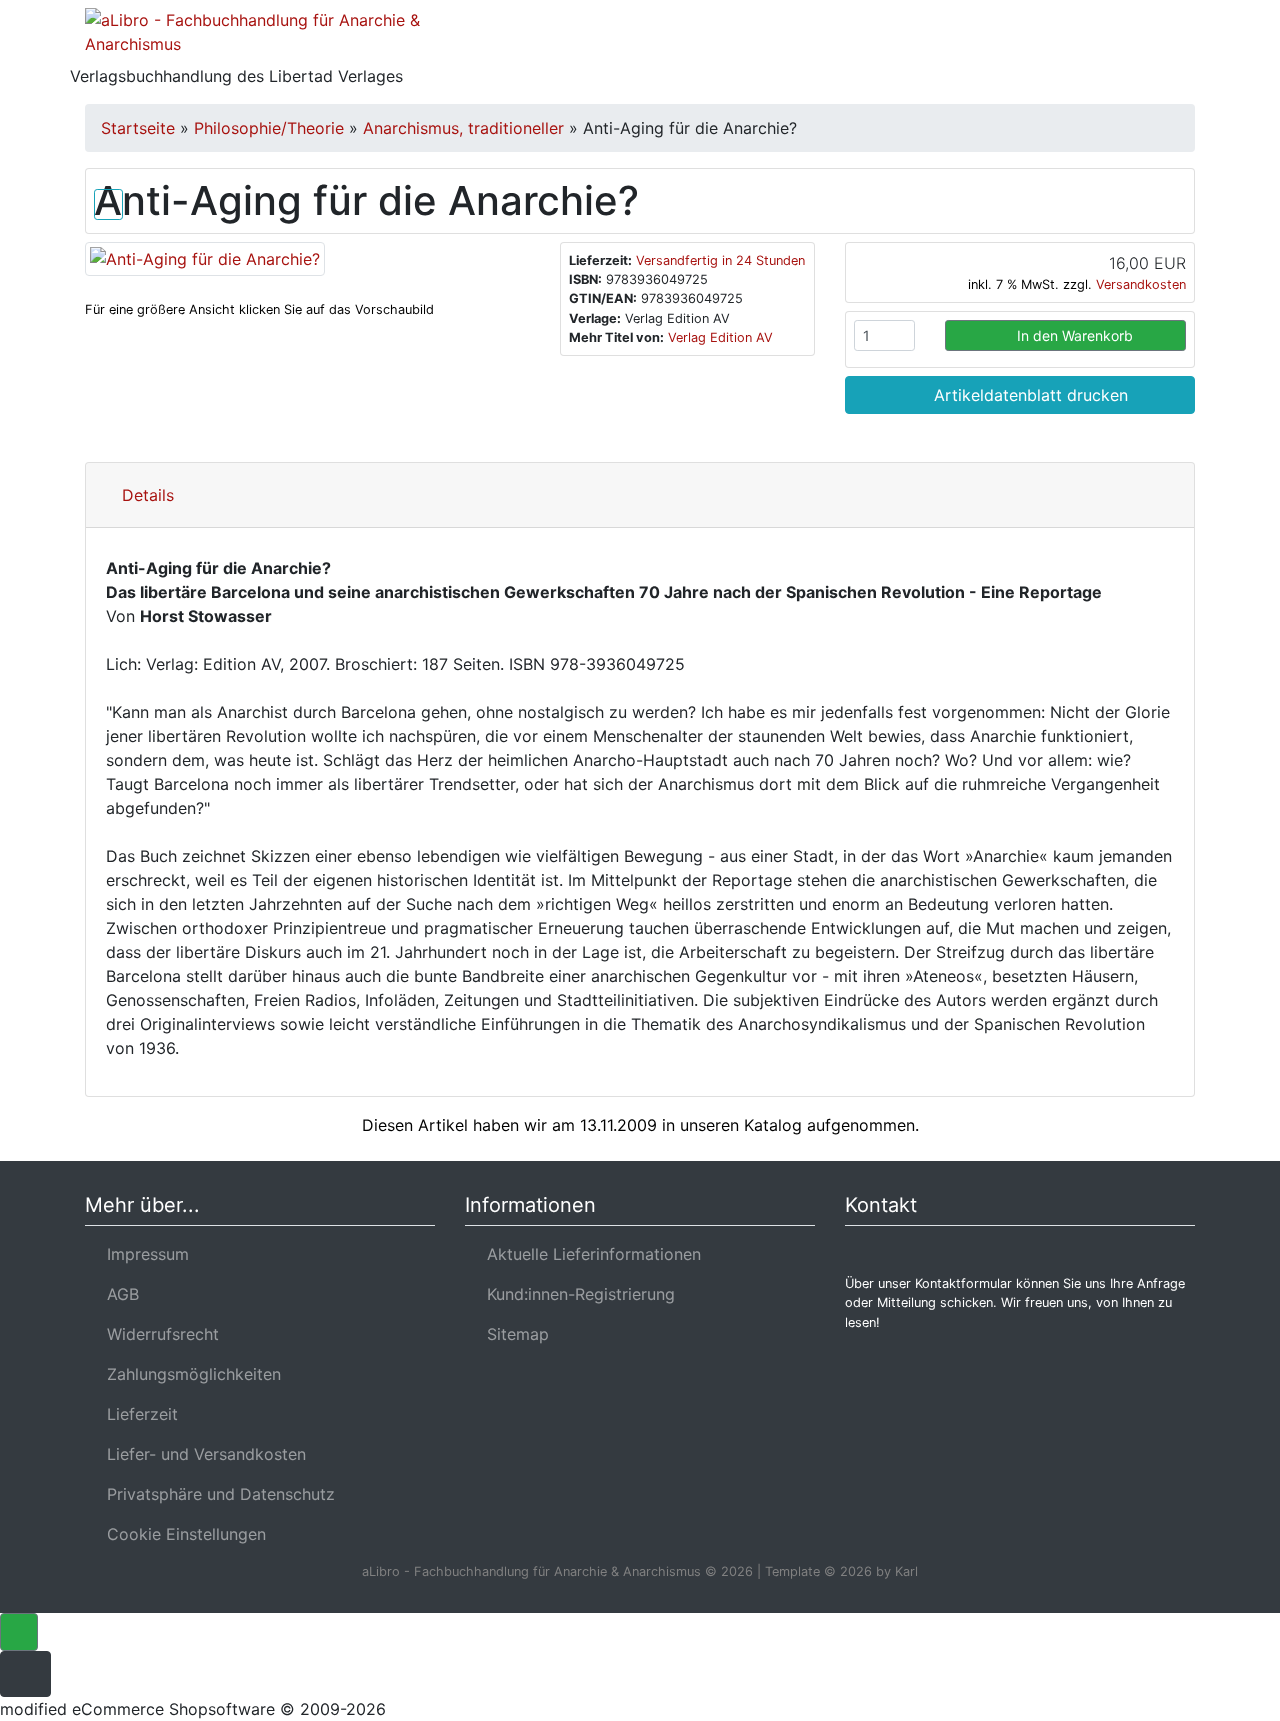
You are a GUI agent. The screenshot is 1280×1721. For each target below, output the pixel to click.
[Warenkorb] (1107, 44)
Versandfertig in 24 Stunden (720, 260)
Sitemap (513, 1334)
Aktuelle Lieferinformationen (589, 1254)
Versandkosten (1141, 284)
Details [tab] (148, 495)
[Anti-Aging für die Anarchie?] (205, 257)
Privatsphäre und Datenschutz (216, 1494)
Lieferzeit (137, 1414)
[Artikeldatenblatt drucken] (108, 200)
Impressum (143, 1254)
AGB (118, 1294)
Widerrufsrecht (158, 1334)
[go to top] (19, 1631)
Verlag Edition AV (720, 337)
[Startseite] (995, 44)
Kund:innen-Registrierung (576, 1294)
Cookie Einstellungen (181, 1534)
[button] (1048, 44)
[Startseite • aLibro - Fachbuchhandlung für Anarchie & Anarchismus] (260, 36)
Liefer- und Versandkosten (201, 1454)
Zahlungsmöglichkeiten (189, 1374)
